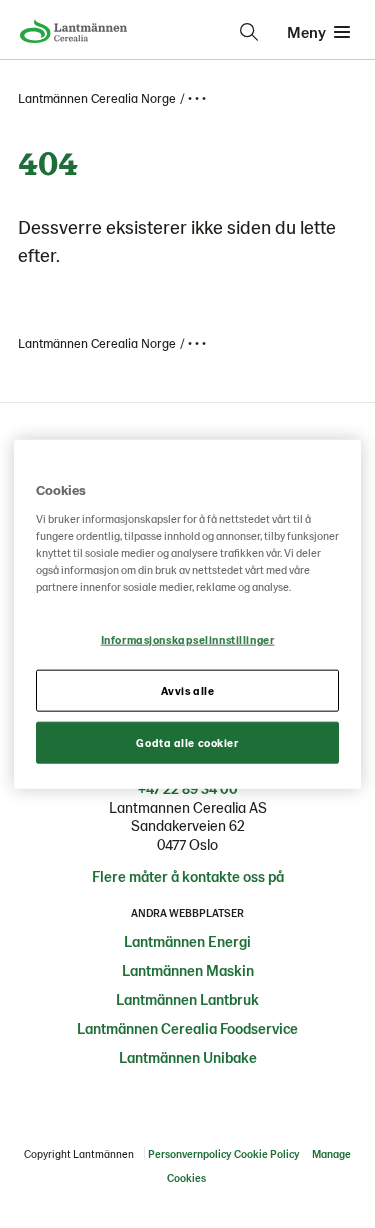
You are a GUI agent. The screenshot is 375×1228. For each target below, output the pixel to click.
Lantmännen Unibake (188, 1057)
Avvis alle (188, 689)
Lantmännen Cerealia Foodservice (187, 1028)
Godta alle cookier (187, 741)
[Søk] (249, 32)
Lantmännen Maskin (188, 970)
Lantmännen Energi (187, 941)
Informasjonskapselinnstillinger (188, 639)
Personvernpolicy (189, 1153)
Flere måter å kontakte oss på (188, 876)
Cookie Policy (266, 1153)
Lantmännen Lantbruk (187, 999)
